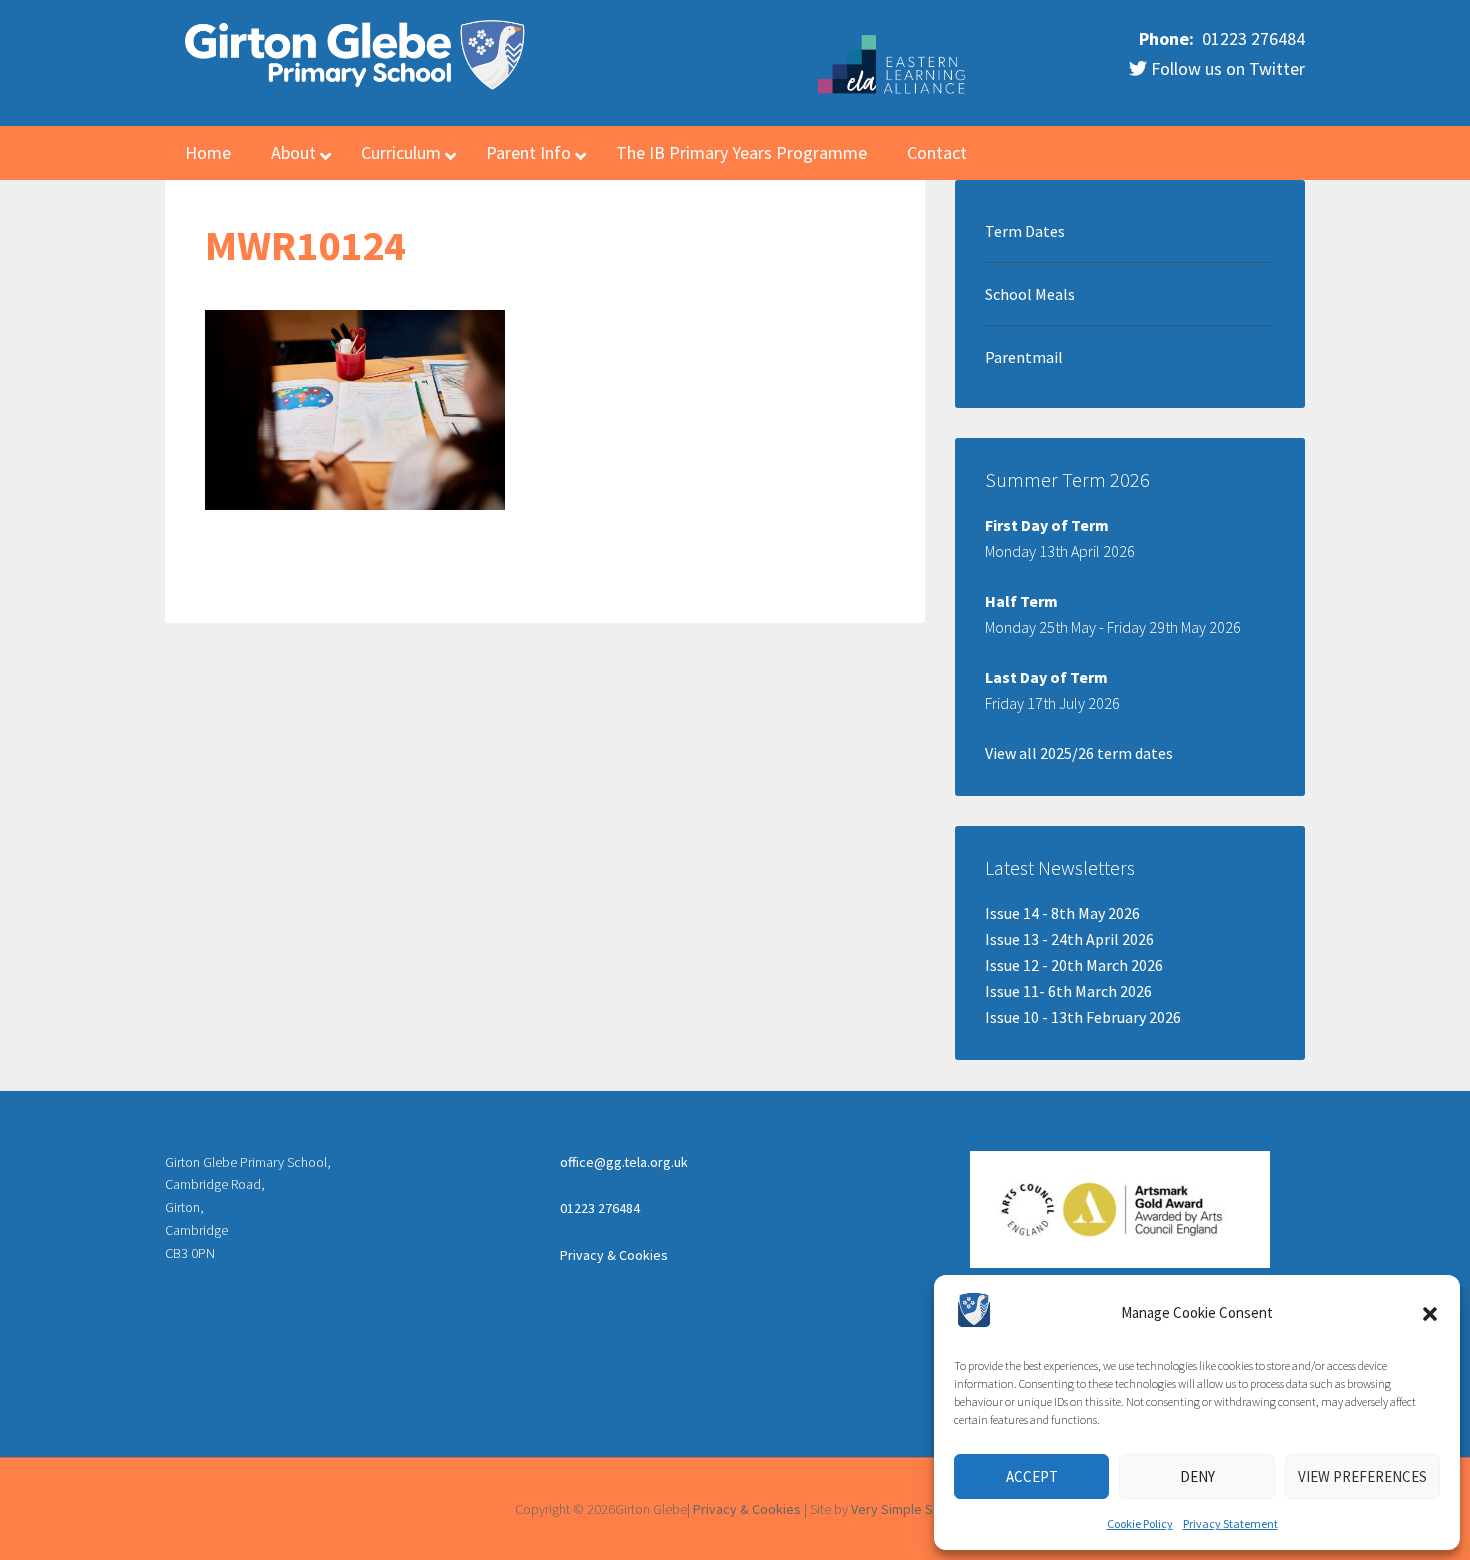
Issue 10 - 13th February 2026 (1083, 1017)
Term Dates (1025, 231)
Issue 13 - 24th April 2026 (1069, 939)
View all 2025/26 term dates (1079, 753)
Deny (1197, 1476)
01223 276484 (1251, 38)
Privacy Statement (1230, 1523)
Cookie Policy (1140, 1523)
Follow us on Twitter (1226, 68)
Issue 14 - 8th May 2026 (1062, 913)
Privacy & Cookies (614, 1255)
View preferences (1362, 1476)
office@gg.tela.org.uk (624, 1162)
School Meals (1030, 294)
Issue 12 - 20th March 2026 (1074, 965)
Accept (1032, 1476)
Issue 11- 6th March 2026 (1068, 991)
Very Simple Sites (903, 1509)
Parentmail (1024, 357)
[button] (1430, 1314)
